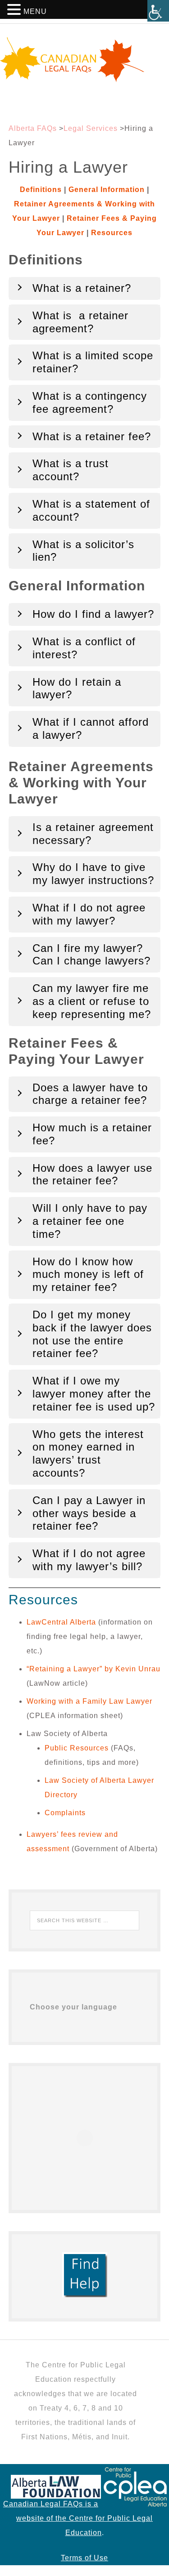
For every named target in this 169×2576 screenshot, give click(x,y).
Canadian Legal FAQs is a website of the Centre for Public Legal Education (78, 2518)
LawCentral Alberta (61, 1622)
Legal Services (91, 128)
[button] (15, 11)
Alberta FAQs (33, 128)
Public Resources (77, 1748)
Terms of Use (84, 2558)
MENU (35, 11)
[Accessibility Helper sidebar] (158, 11)
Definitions (41, 190)
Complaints (65, 1813)
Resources (112, 233)
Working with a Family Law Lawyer (89, 1701)
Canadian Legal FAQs (84, 60)
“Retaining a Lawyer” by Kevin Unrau (94, 1669)
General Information (107, 190)
